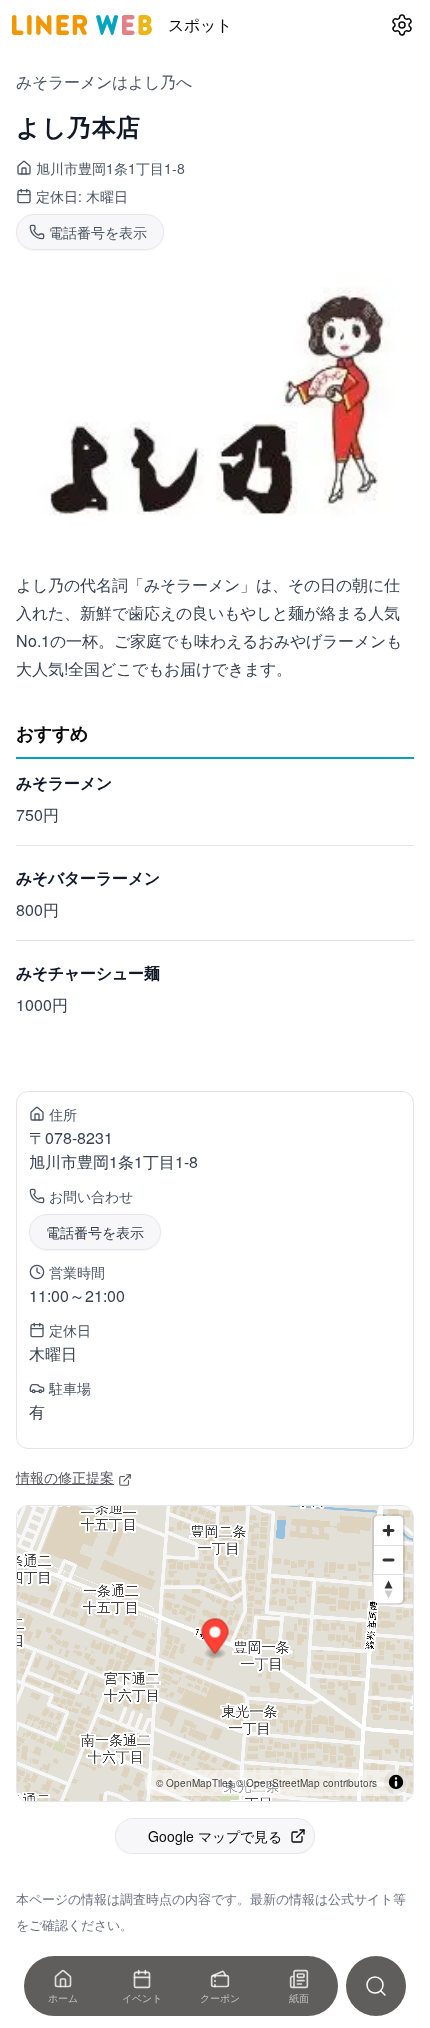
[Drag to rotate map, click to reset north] (388, 1588)
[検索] (376, 1986)
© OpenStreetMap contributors (306, 1783)
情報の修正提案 (65, 1477)
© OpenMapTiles (194, 1783)
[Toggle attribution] (396, 1782)
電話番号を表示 (95, 1232)
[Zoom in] (388, 1530)
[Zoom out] (388, 1559)
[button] (215, 1639)
